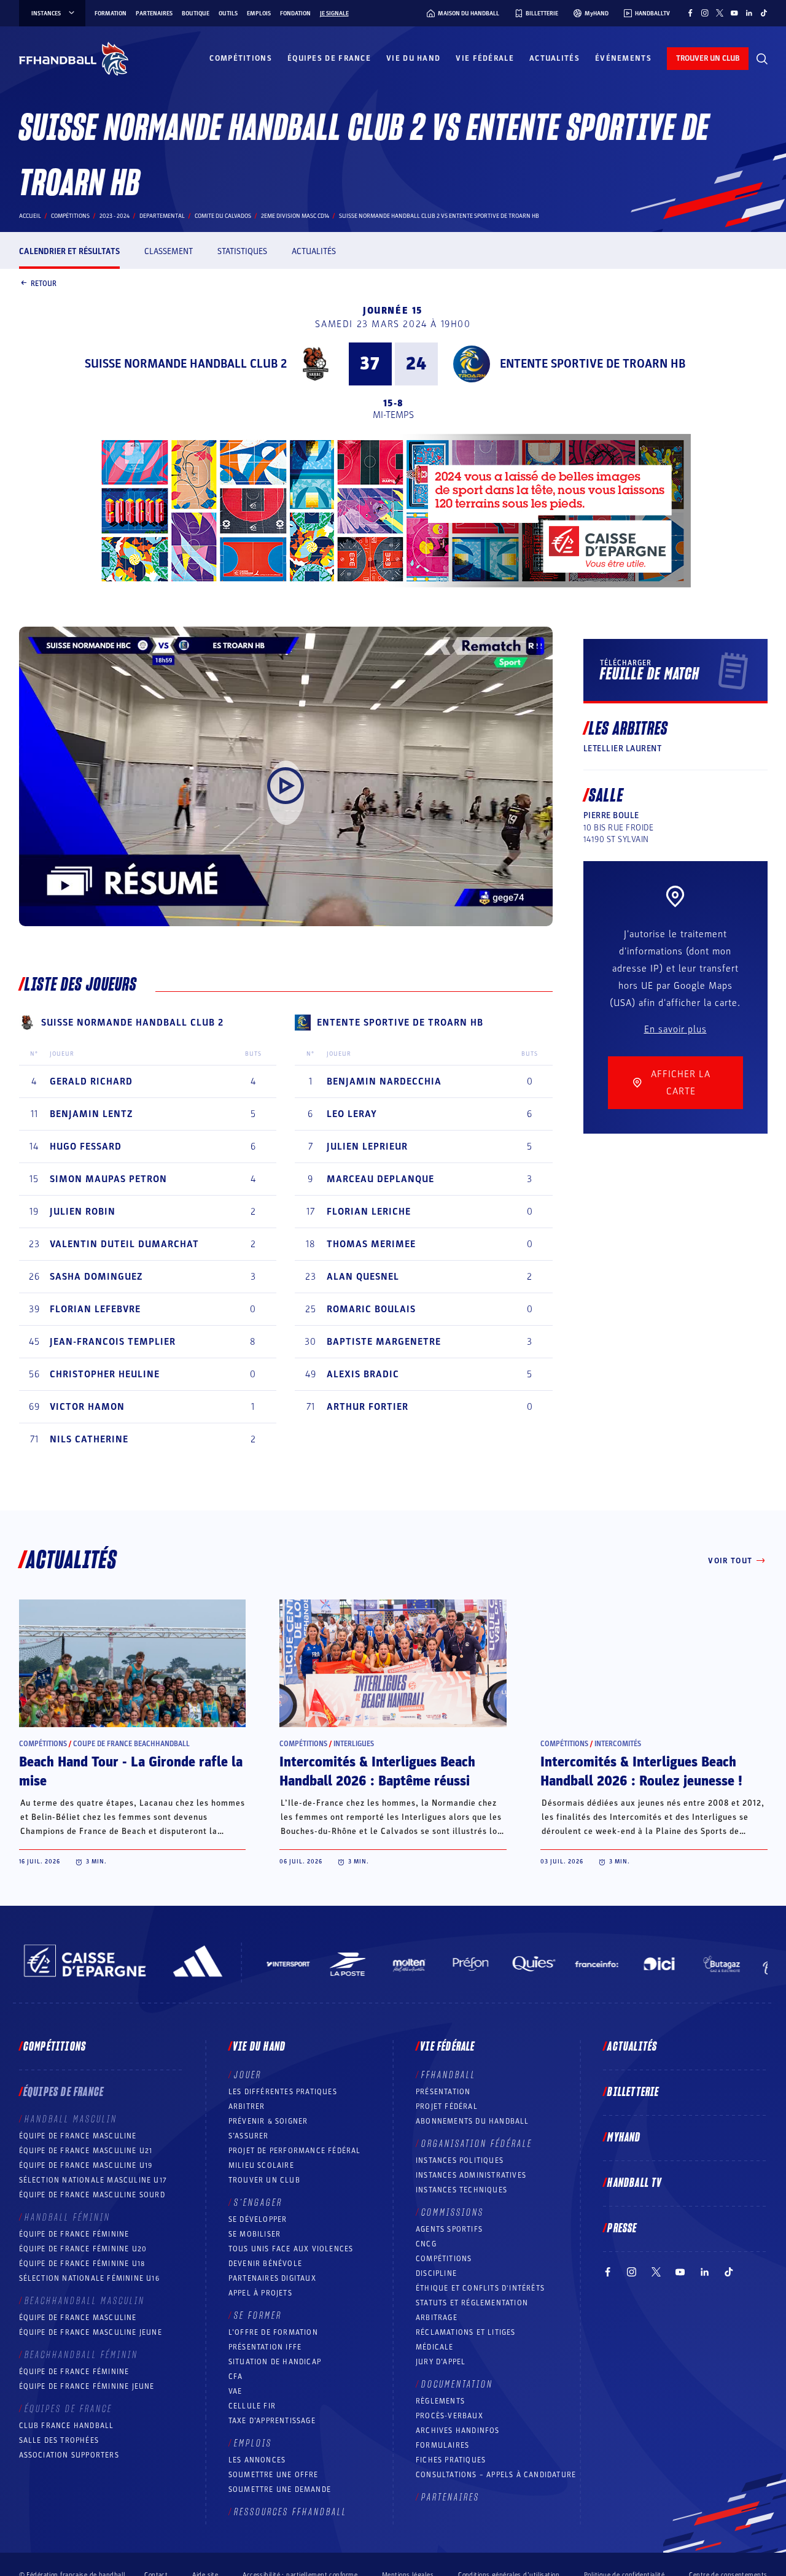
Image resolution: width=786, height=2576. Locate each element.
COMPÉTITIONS (444, 2259)
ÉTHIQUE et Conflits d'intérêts (480, 2288)
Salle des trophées (59, 2440)
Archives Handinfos (458, 2431)
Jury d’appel (441, 2362)
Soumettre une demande (280, 2489)
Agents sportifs (449, 2229)
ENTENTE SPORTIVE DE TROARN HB (593, 364)
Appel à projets (260, 2293)
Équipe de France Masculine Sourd (92, 2195)
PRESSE (622, 2229)
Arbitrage (437, 2318)
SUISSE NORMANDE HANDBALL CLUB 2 (186, 364)
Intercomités (618, 1744)
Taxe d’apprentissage (272, 2421)
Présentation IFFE (265, 2347)
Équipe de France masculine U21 (86, 2151)
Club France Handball (67, 2426)
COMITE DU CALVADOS (223, 216)
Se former (258, 2316)
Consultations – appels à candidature (496, 2475)
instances (46, 14)
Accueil (30, 216)
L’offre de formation (273, 2332)
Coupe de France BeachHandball (131, 1744)
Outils (228, 14)
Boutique (196, 14)
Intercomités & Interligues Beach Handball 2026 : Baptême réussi (377, 1772)
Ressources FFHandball (290, 2512)
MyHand (624, 2138)
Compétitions (241, 58)
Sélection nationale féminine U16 (89, 2278)
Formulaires (442, 2445)
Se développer (258, 2219)
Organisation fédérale (477, 2144)
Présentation (443, 2092)
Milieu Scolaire (261, 2165)
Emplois (259, 14)
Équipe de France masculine (78, 2136)
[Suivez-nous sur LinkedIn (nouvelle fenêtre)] (749, 13)
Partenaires (154, 14)
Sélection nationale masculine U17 (93, 2180)
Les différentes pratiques (283, 2092)
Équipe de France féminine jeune (87, 2386)
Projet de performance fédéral (295, 2151)
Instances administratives (471, 2175)
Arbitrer (247, 2106)
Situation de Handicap (275, 2362)
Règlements (440, 2401)
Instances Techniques (461, 2190)
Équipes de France (329, 58)
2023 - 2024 (115, 216)
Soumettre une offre (274, 2475)
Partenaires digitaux (272, 2278)
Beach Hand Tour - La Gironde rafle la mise (131, 1772)
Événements (623, 58)
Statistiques (242, 251)
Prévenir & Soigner (268, 2121)
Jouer (248, 2075)
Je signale (334, 14)
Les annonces (257, 2460)
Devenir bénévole (265, 2264)
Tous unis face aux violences (291, 2249)
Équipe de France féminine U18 (82, 2264)
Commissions (453, 2213)
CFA (236, 2377)
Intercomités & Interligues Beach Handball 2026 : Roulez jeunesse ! (641, 1772)
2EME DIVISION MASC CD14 (295, 216)
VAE (235, 2391)
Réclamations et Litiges (466, 2332)
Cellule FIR (252, 2406)
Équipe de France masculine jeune (91, 2332)
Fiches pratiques (451, 2460)
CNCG (426, 2244)
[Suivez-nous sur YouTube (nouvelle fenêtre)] (734, 13)
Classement (169, 251)
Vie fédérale (485, 58)
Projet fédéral (447, 2106)
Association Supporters (69, 2455)
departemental (162, 216)
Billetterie (633, 2092)
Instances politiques (460, 2160)
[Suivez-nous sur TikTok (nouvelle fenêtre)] (764, 13)
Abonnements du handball (473, 2121)
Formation (111, 14)
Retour (44, 283)
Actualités (554, 58)
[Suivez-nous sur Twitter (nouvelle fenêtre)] (720, 13)
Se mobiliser (255, 2234)
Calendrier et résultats (69, 251)
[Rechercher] (762, 59)
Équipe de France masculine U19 (86, 2165)
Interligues (354, 1744)
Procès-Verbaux (449, 2416)
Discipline (436, 2273)
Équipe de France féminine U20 (83, 2249)
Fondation (295, 14)
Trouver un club (264, 2180)
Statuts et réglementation (472, 2303)
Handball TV (635, 2183)
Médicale (435, 2347)
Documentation (457, 2385)
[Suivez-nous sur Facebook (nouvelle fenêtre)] (690, 13)
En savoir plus (675, 1029)
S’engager (258, 2203)
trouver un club (708, 58)
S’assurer (249, 2136)
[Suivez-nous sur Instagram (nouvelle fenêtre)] (705, 13)
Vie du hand (413, 58)
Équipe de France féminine (74, 2234)
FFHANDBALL (449, 2075)
